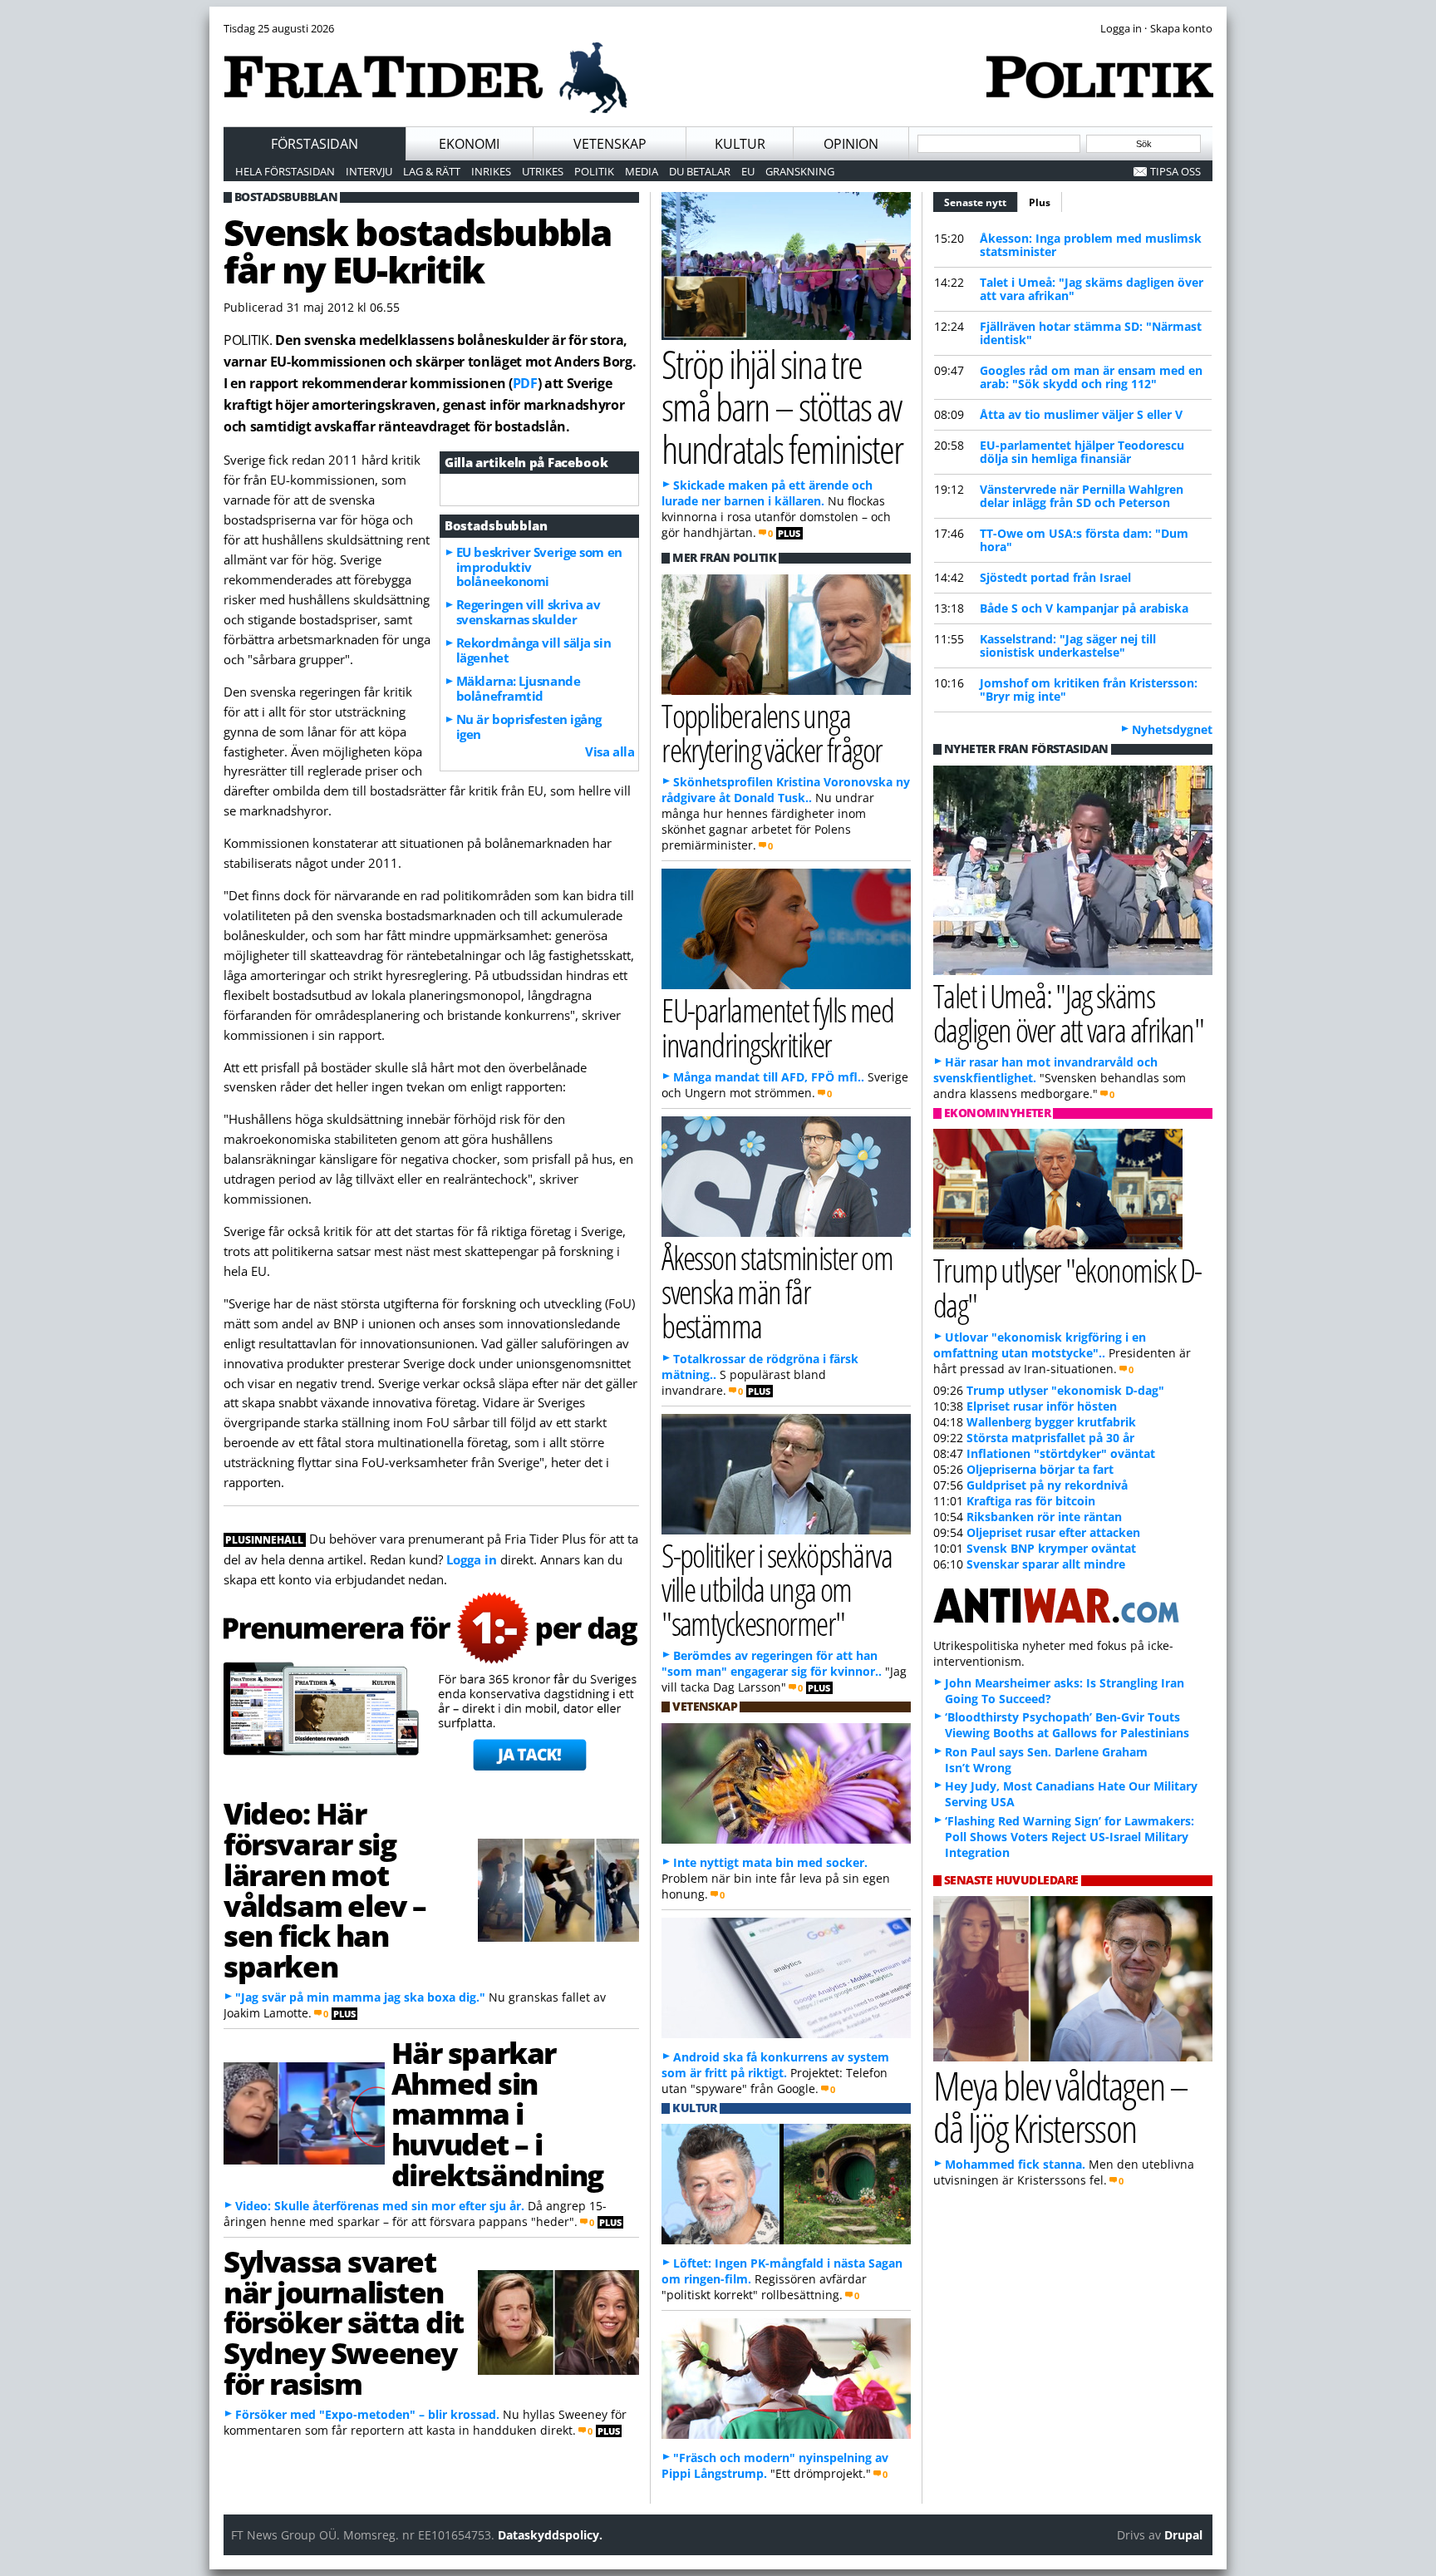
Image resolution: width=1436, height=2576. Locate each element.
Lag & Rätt (432, 171)
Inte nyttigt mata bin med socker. (770, 1862)
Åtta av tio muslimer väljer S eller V (1081, 414)
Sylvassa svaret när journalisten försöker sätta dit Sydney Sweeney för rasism (344, 2322)
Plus (1040, 202)
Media (642, 171)
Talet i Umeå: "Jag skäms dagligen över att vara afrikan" (1092, 289)
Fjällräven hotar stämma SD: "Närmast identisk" (1091, 333)
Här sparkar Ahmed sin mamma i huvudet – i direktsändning (497, 2113)
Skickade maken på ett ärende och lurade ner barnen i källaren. (767, 493)
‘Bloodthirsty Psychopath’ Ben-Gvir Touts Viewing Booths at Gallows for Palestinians (1067, 1725)
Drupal (1183, 2535)
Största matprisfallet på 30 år (1050, 1438)
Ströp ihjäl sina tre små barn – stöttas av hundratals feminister (782, 406)
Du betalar (700, 171)
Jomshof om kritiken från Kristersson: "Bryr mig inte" (1089, 690)
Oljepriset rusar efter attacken (1053, 1532)
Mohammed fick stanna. (1015, 2164)
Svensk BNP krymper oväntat (1051, 1548)
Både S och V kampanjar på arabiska (1084, 608)
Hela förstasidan (285, 171)
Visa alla (610, 751)
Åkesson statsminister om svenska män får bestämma (777, 1291)
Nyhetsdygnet (1172, 729)
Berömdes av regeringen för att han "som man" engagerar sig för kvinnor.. (772, 1663)
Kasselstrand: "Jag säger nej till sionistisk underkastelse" (1068, 645)
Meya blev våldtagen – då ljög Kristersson (1060, 2106)
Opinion (851, 144)
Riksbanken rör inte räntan (1044, 1517)
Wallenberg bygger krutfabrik (1051, 1422)
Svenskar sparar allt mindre (1046, 1564)
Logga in (472, 1559)
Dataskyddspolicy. (550, 2535)
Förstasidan (315, 144)
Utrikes (543, 171)
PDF (525, 383)
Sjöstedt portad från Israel (1055, 577)
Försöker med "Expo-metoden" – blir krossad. (367, 2414)
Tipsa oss (1175, 171)
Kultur (740, 144)
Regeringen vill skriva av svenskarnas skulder (529, 612)
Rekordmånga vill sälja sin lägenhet (534, 650)
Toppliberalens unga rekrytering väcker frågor (772, 732)
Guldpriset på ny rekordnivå (1047, 1485)
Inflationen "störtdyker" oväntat (1061, 1453)
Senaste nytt (981, 202)
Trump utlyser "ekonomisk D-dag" (1067, 1287)
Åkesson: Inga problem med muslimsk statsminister (1091, 245)
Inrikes (491, 171)
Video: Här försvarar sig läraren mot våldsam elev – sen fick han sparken (325, 1889)
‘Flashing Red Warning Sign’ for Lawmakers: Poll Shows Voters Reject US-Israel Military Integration (1070, 1837)
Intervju (369, 171)
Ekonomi (469, 144)
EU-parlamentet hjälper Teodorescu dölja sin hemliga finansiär (1082, 452)
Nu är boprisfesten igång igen (529, 727)
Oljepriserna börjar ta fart (1040, 1469)
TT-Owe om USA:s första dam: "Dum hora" (1084, 540)
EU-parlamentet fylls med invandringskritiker (777, 1027)
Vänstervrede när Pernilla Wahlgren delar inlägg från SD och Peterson (1082, 496)
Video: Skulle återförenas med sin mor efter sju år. (380, 2206)
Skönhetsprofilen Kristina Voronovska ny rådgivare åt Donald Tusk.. (786, 790)
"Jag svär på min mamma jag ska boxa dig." (360, 1997)
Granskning (800, 171)
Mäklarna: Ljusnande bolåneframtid (518, 688)
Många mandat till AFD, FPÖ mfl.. (769, 1077)
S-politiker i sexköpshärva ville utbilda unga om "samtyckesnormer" (777, 1589)
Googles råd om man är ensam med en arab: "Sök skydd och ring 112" (1091, 377)
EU (748, 171)
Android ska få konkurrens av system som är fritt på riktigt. (775, 2065)
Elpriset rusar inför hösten (1042, 1406)
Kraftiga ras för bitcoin (1031, 1501)
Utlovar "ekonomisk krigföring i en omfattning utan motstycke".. (1040, 1345)
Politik (594, 171)
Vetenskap (610, 144)
